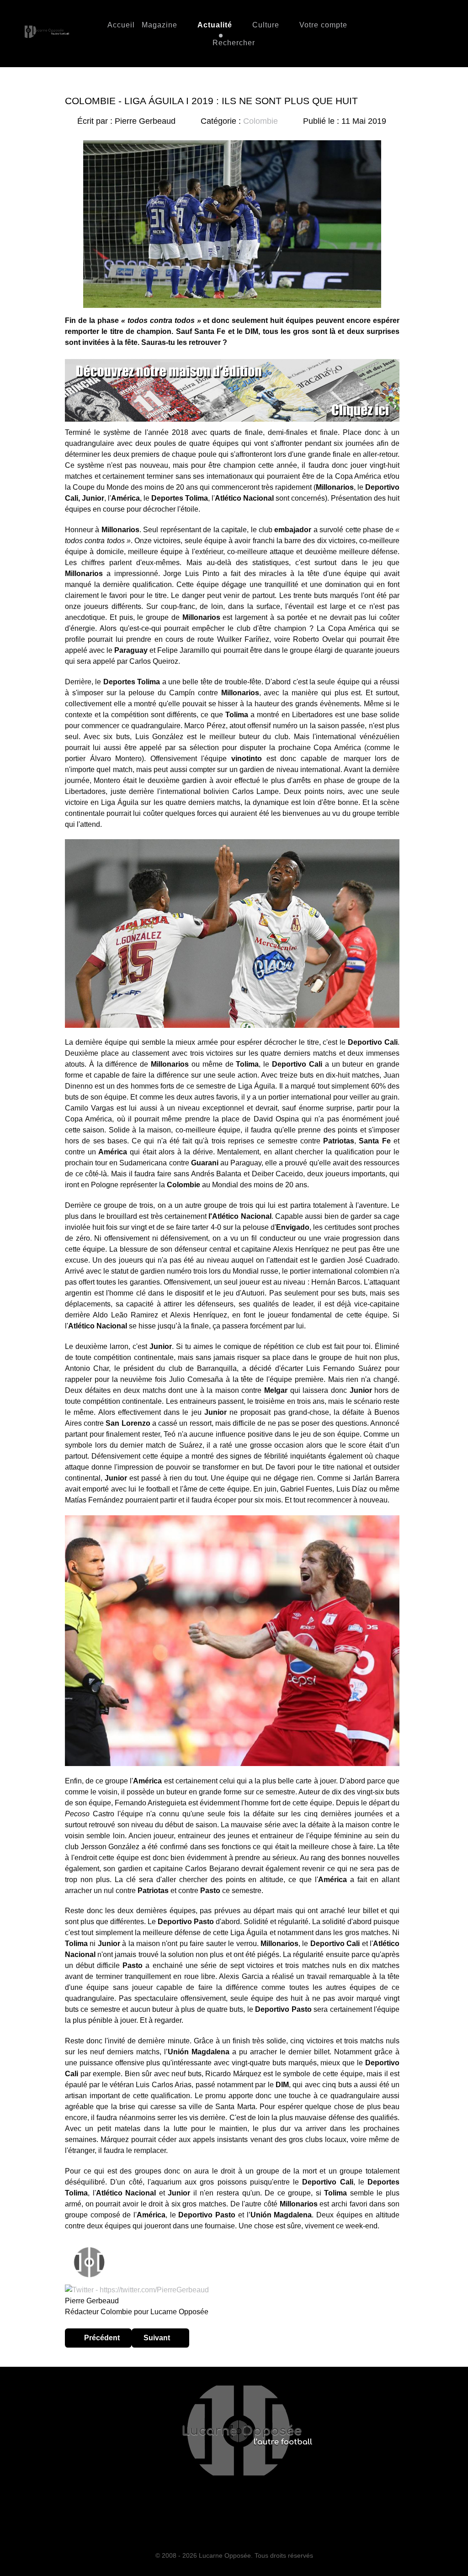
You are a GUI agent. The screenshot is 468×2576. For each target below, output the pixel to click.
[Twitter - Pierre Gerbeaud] (137, 2289)
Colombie (261, 121)
